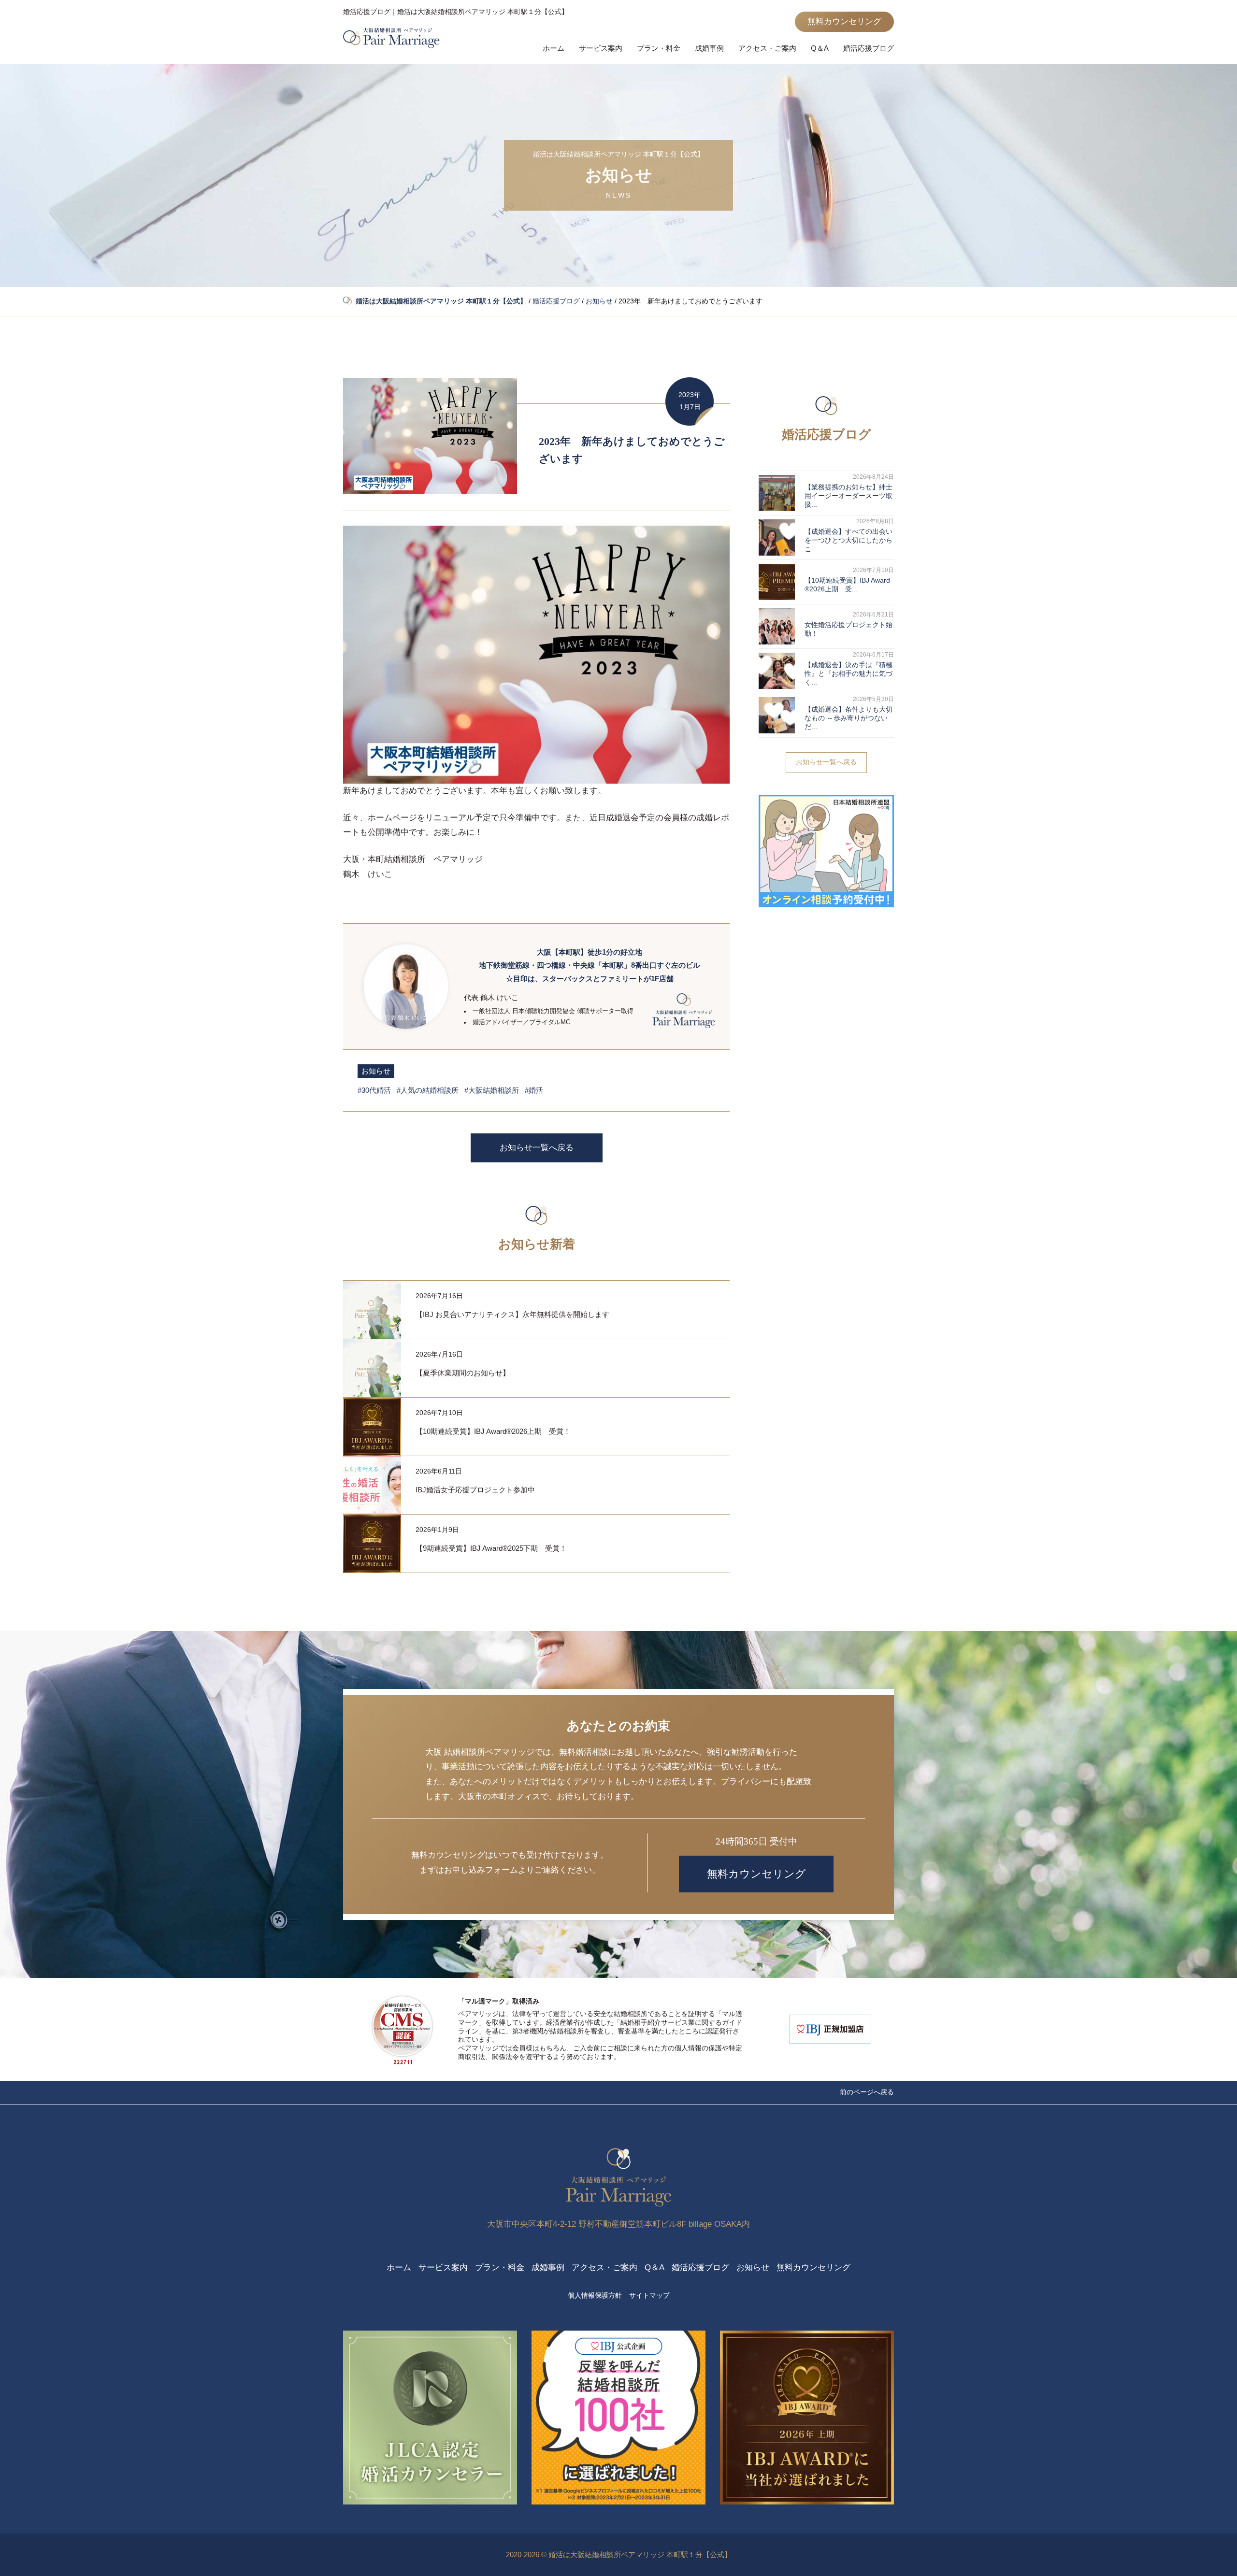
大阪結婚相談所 (494, 1090)
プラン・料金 (659, 48)
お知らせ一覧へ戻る (537, 1148)
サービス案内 (601, 48)
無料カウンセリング (844, 21)
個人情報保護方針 (595, 2296)
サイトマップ (649, 2296)
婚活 (536, 1090)
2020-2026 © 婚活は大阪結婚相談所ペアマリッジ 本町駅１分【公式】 (619, 2555)
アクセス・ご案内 (767, 48)
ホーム (554, 48)
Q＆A (820, 48)
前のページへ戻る (867, 2092)
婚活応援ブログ (869, 48)
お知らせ (376, 1071)
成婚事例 (709, 48)
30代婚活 (376, 1090)
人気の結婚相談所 (430, 1090)
